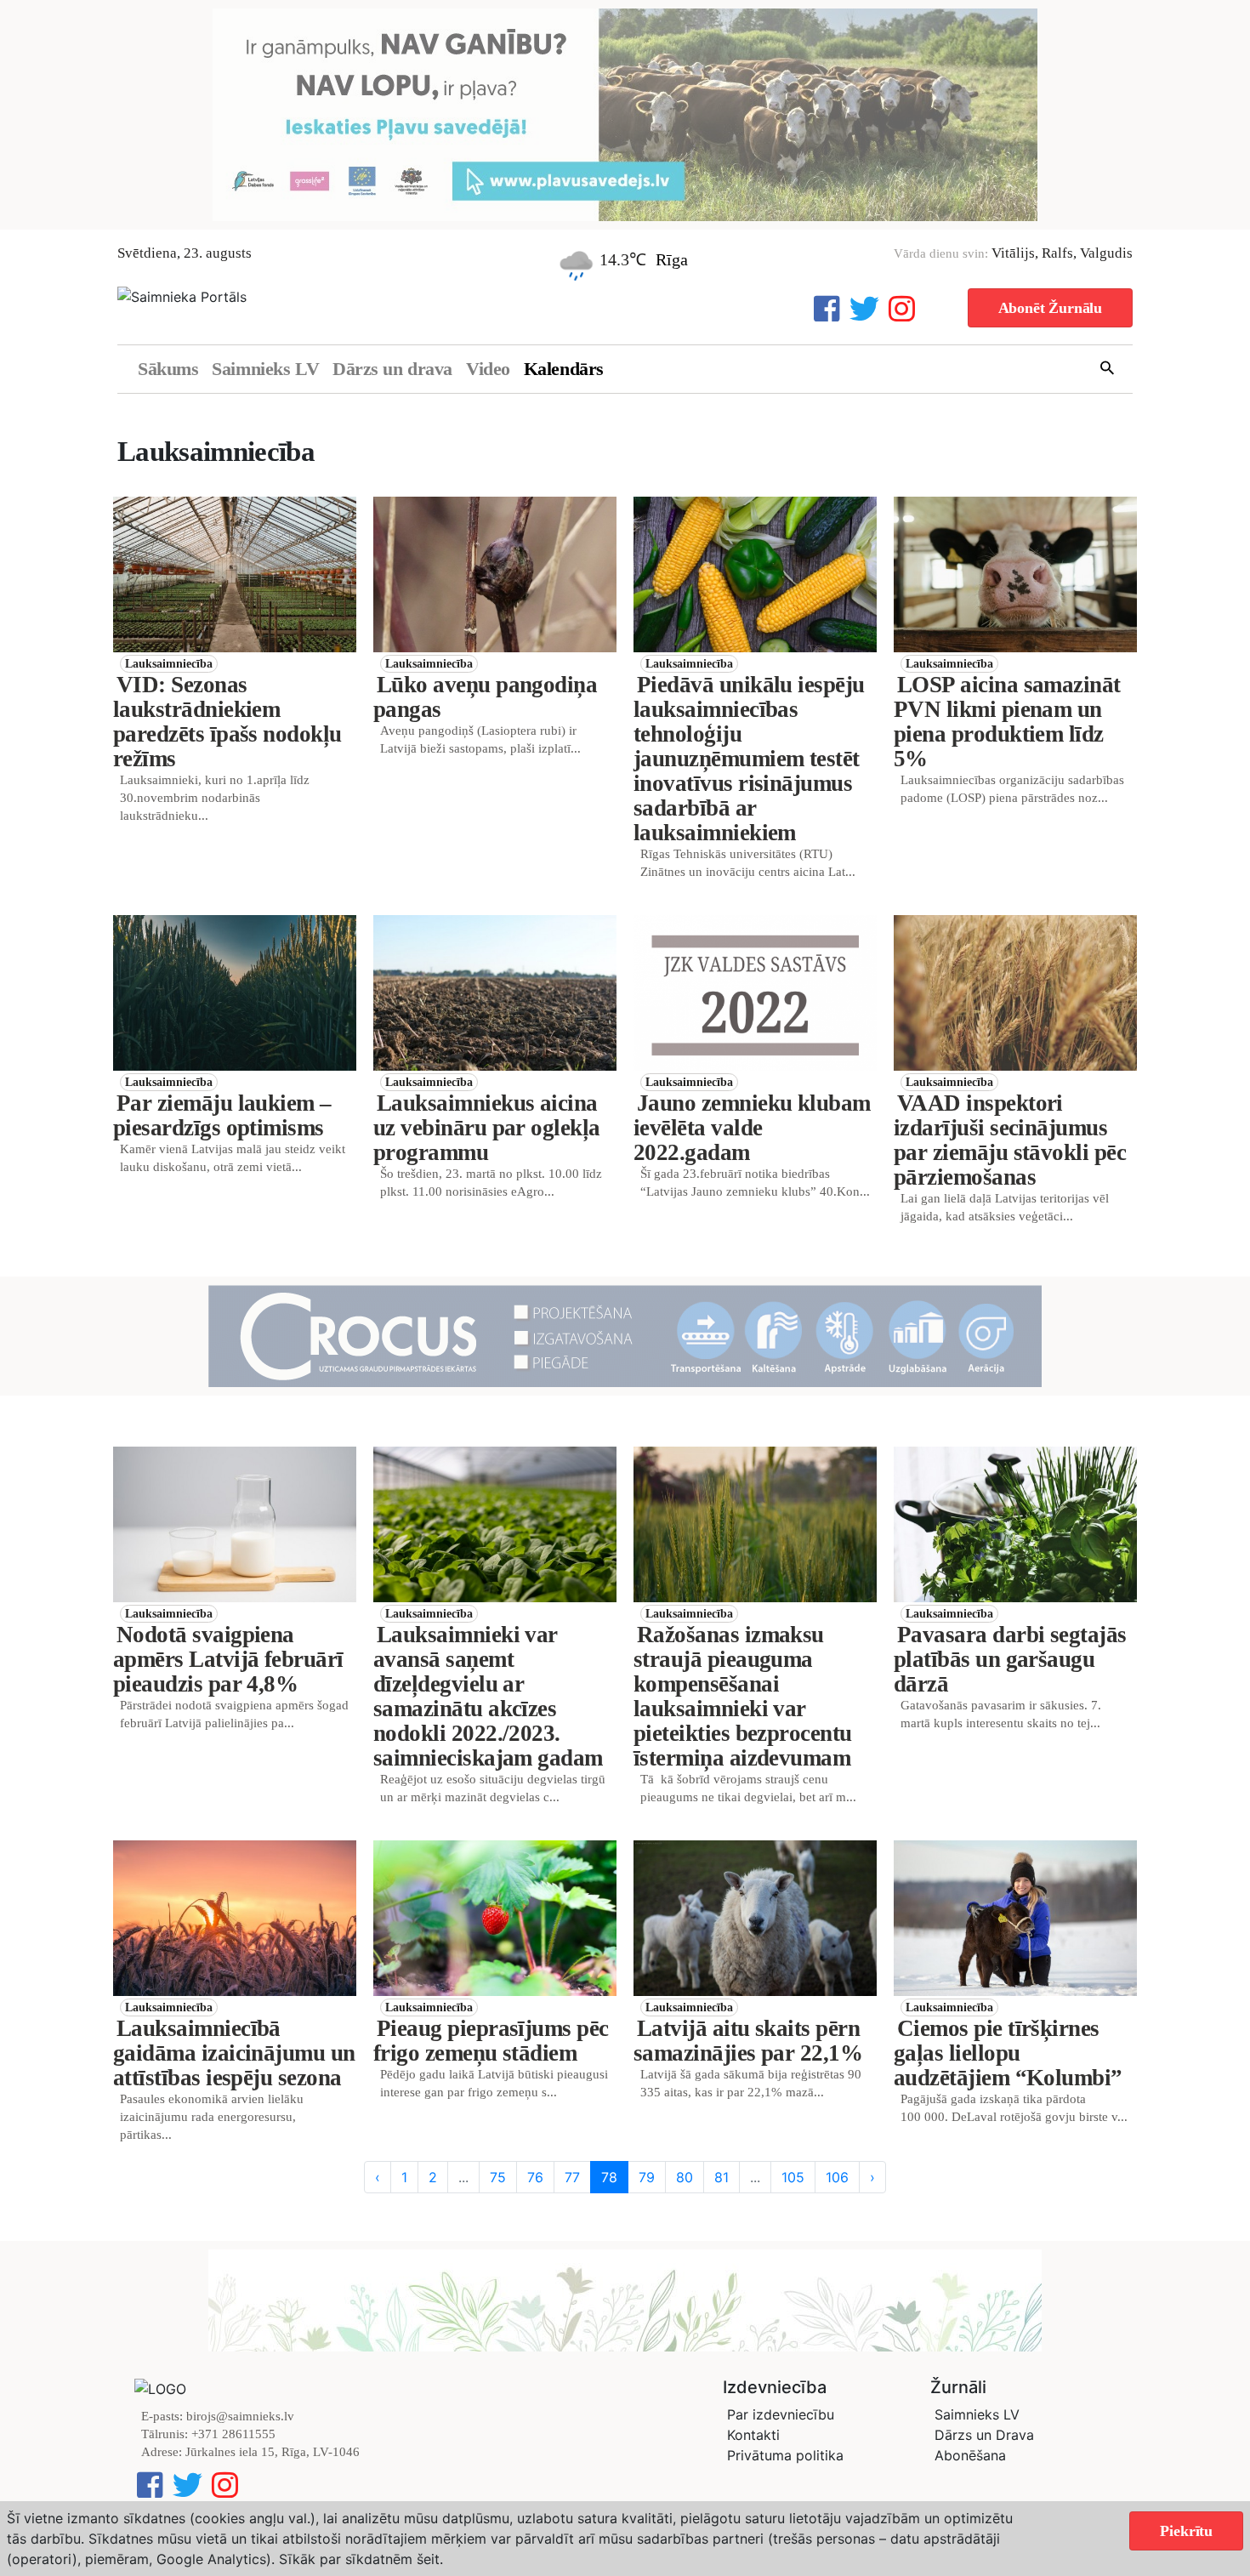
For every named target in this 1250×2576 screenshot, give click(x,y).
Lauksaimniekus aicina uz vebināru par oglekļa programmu (487, 1128)
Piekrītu (1186, 2531)
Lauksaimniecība (169, 664)
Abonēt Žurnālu (1050, 308)
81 (722, 2177)
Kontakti (753, 2435)
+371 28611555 (233, 2434)
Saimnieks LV (265, 369)
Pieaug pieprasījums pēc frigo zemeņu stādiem (491, 2041)
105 (793, 2177)
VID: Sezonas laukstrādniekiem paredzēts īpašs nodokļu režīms (227, 722)
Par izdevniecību (781, 2414)
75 (498, 2177)
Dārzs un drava (392, 369)
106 (837, 2177)
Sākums (168, 369)
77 (572, 2177)
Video (488, 369)
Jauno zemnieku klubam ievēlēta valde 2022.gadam (752, 1128)
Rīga (672, 259)
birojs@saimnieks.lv (240, 2416)
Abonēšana (970, 2455)
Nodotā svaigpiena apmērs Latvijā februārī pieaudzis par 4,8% (228, 1659)
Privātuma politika (785, 2455)
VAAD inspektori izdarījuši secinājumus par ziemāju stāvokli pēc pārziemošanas (1010, 1140)
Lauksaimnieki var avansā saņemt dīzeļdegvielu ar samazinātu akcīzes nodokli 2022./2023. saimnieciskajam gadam (488, 1696)
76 (535, 2177)
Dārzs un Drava (984, 2435)
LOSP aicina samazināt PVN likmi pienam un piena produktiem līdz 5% (1007, 722)
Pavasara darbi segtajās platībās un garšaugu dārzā (1010, 1659)
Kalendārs (564, 369)
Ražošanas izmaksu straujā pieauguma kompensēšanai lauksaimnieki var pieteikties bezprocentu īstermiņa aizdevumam (743, 1696)
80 (685, 2177)
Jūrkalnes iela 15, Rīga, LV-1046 (273, 2452)
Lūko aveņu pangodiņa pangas (485, 697)
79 (647, 2177)
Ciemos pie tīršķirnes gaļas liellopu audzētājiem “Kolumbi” (1008, 2053)
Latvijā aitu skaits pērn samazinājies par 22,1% (748, 2041)
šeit (428, 2559)
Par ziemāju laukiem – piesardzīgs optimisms (222, 1115)
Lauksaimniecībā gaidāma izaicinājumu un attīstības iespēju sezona (234, 2053)
